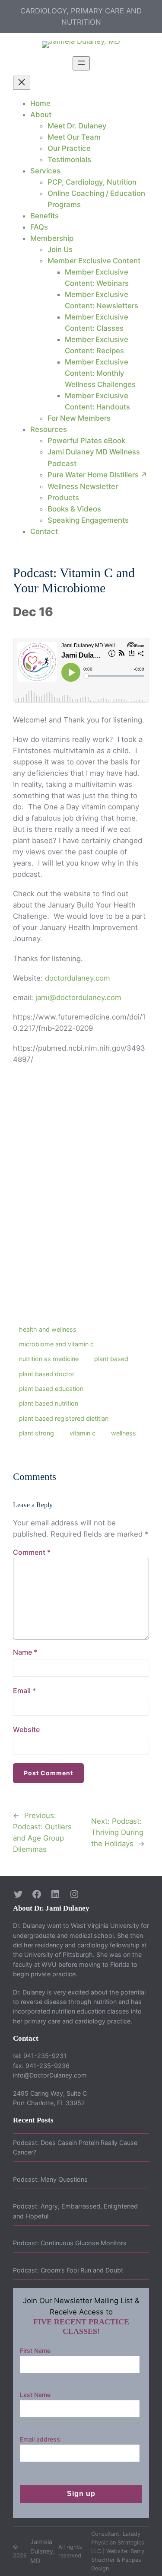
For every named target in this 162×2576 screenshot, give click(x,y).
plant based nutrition (49, 1403)
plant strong (37, 1433)
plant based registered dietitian (64, 1418)
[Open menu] (81, 63)
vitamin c (83, 1433)
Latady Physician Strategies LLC (118, 2542)
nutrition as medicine (49, 1359)
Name (25, 1652)
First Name (35, 2351)
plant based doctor (47, 1374)
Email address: (41, 2439)
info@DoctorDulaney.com (50, 2075)
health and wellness (48, 1329)
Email (24, 1691)
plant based (111, 1359)
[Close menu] (22, 83)
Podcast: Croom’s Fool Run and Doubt (68, 2270)
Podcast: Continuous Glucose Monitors (70, 2243)
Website (26, 1729)
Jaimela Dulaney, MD (43, 2551)
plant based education (51, 1389)
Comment (32, 1552)
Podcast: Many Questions (50, 2179)
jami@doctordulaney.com (78, 997)
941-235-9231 (45, 2056)
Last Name (35, 2395)
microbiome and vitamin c (56, 1344)
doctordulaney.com (78, 978)
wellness (124, 1433)
